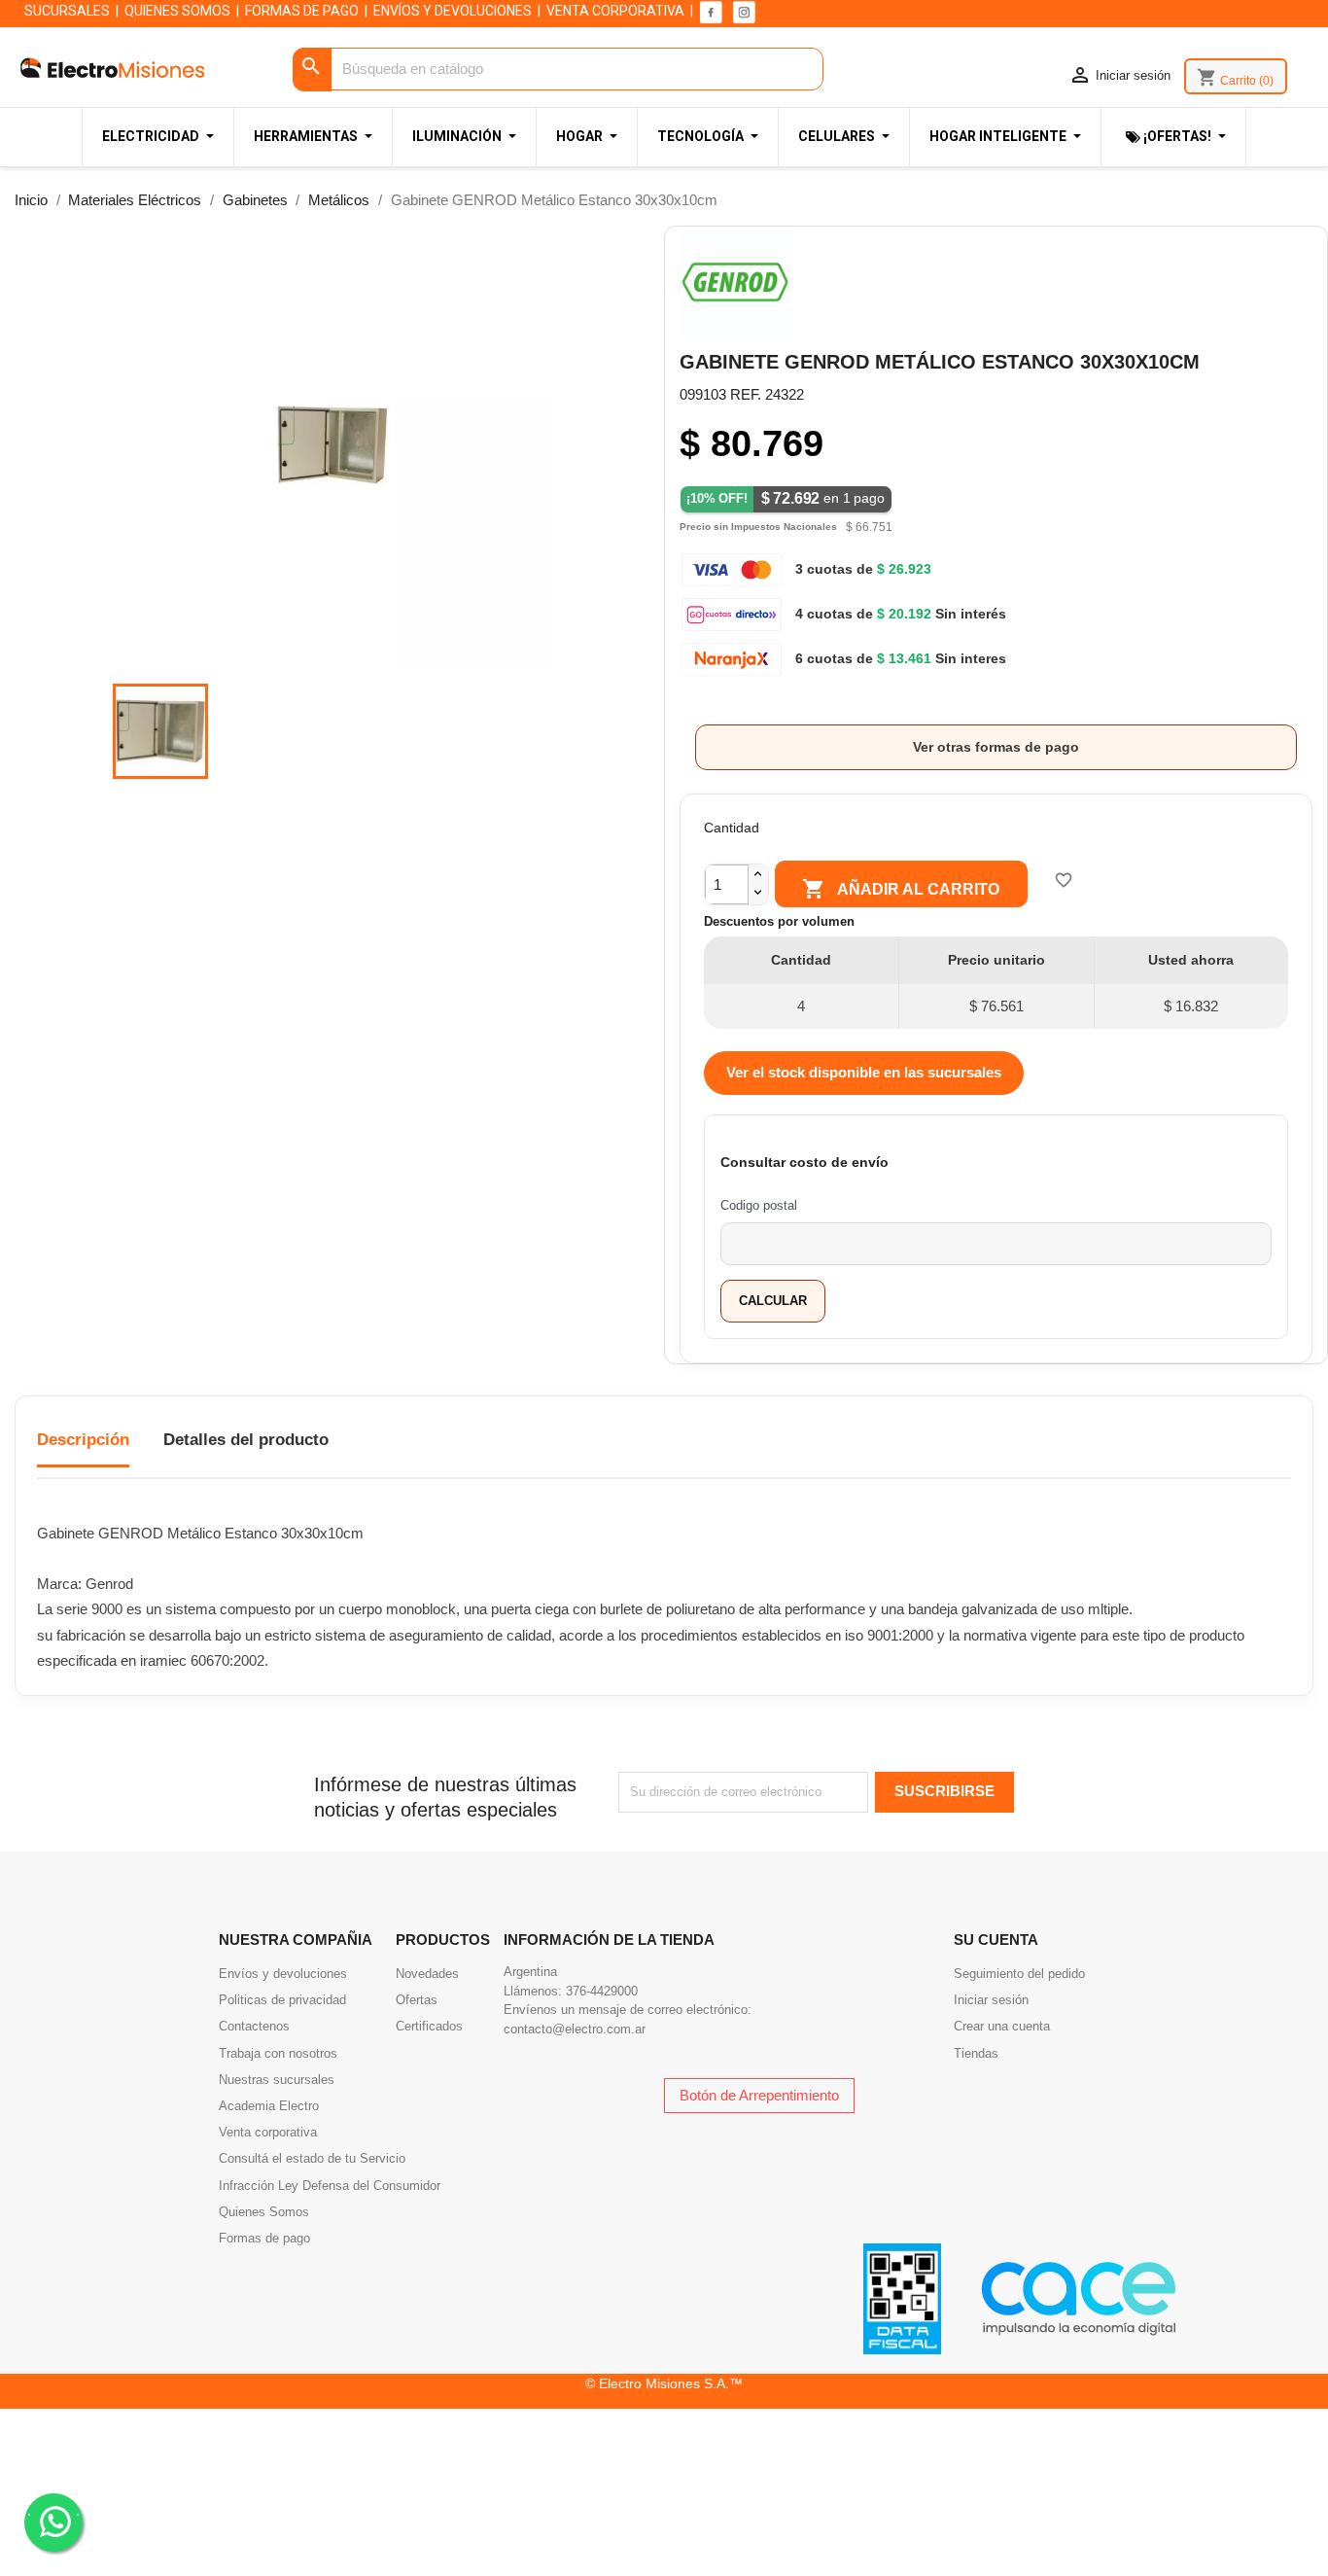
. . (53, 2510)
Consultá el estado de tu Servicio (312, 2158)
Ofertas (417, 2000)
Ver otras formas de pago (996, 747)
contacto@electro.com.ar (575, 2029)
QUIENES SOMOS (177, 11)
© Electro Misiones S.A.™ (664, 2383)
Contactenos (254, 2026)
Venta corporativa (268, 2132)
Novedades (427, 1974)
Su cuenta (996, 1940)
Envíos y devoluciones (283, 1974)
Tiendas (976, 2053)
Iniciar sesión (991, 2000)
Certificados (429, 2026)
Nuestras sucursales (277, 2080)
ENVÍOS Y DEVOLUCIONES (453, 11)
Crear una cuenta (1002, 2026)
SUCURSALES (67, 11)
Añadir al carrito (901, 889)
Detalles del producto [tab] (246, 1440)
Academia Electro (269, 2106)
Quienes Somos (264, 2212)
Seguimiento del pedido (1019, 1974)
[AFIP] (902, 2297)
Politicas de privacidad (282, 2000)
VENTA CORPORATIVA (615, 11)
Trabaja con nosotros (278, 2053)
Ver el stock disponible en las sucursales (864, 1072)
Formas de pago (264, 2238)
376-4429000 (602, 1991)
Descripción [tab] (83, 1440)
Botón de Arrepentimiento (759, 2095)
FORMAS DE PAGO (302, 11)
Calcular (773, 1301)
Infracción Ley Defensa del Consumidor (330, 2186)
